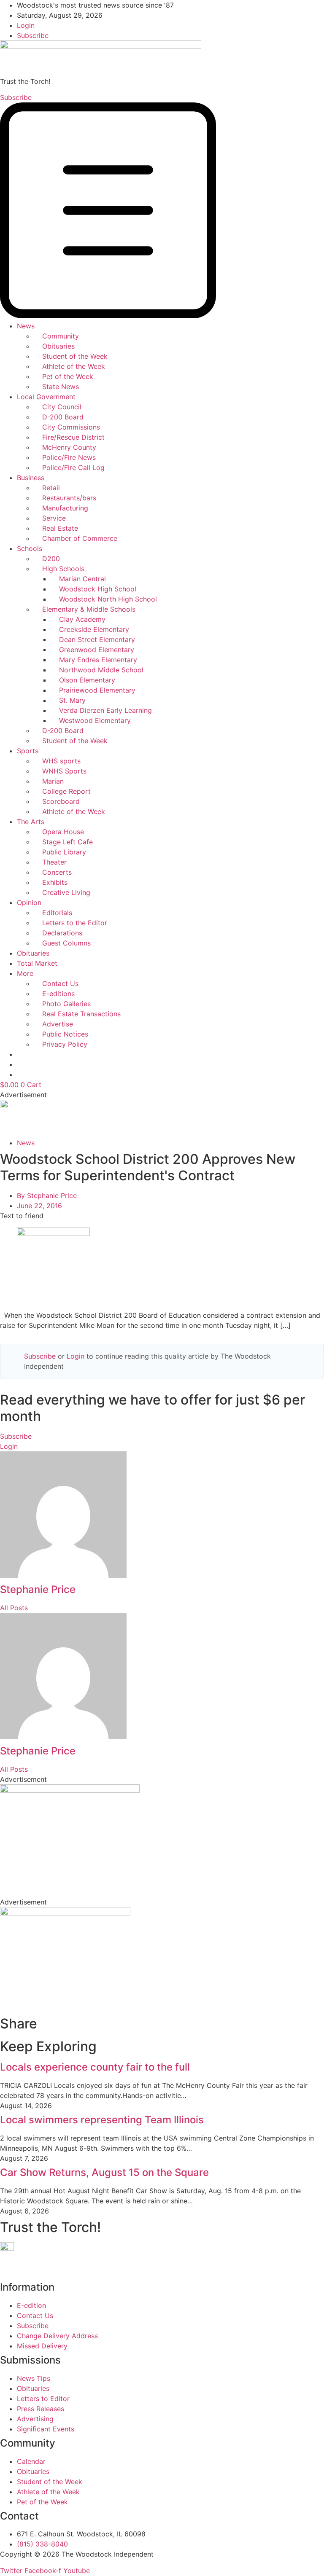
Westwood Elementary (95, 720)
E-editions (58, 994)
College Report (66, 791)
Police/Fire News (69, 457)
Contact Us (60, 983)
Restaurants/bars (69, 498)
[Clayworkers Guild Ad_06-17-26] (70, 1790)
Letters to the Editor (75, 923)
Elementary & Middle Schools (89, 609)
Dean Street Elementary (97, 639)
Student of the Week (75, 356)
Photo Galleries (66, 1004)
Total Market (37, 963)
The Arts (31, 822)
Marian (53, 781)
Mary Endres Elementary (98, 660)
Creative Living (66, 892)
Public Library (64, 852)
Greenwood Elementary (97, 650)
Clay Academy (82, 619)
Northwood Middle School (101, 670)
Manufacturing (65, 508)
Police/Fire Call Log (73, 467)
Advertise (58, 1024)
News (26, 326)
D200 (51, 559)
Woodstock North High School (108, 599)
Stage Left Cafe (67, 842)
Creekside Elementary (94, 629)
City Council (62, 407)
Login (76, 1356)
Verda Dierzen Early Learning (105, 710)
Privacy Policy (65, 1044)
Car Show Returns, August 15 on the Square (104, 2172)
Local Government (46, 397)
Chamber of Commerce (80, 538)
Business (31, 478)
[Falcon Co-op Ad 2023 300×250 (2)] (65, 1913)
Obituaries (58, 346)
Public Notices (65, 1034)
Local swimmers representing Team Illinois (102, 2120)
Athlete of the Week (74, 366)
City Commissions (71, 427)
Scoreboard (61, 801)
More (25, 973)
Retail (51, 488)
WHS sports (61, 761)
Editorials (57, 913)
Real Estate (60, 528)
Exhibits (55, 882)
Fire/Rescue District (73, 437)
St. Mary (72, 700)
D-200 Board (63, 417)
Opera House (63, 832)
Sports (28, 751)
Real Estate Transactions (81, 1014)
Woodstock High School (98, 589)
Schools (30, 548)
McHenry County (69, 447)
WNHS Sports (64, 771)
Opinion (29, 903)
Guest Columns (66, 943)
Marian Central (82, 579)
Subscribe (40, 1356)
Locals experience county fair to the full (95, 2067)
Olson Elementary (87, 680)
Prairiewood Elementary (97, 690)
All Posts (14, 1608)
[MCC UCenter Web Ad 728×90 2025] (154, 1106)
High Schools (63, 569)
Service (54, 518)
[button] (162, 212)
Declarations (62, 933)
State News (61, 387)
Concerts (57, 872)
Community (61, 336)
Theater (54, 862)
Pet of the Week (68, 376)
